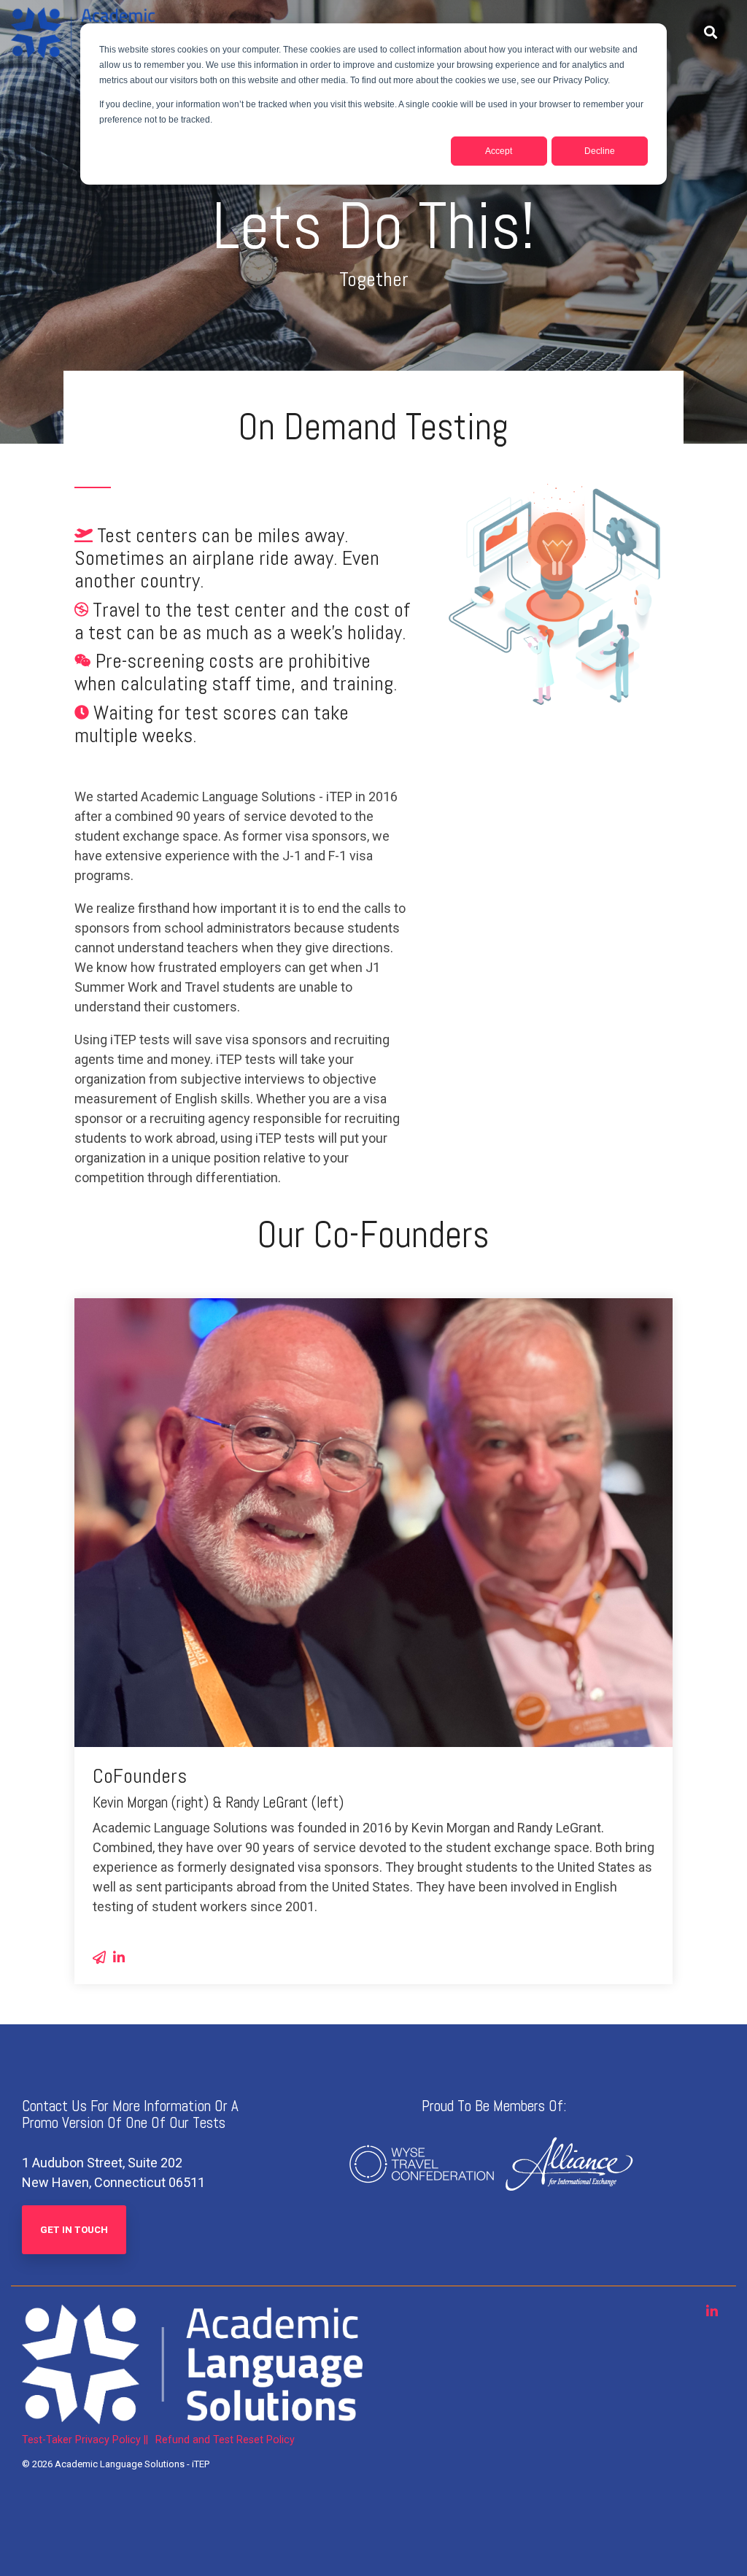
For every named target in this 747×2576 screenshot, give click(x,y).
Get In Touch (74, 2230)
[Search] (711, 33)
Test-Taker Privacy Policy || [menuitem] (85, 2440)
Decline (600, 151)
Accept (499, 151)
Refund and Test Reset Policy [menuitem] (225, 2440)
